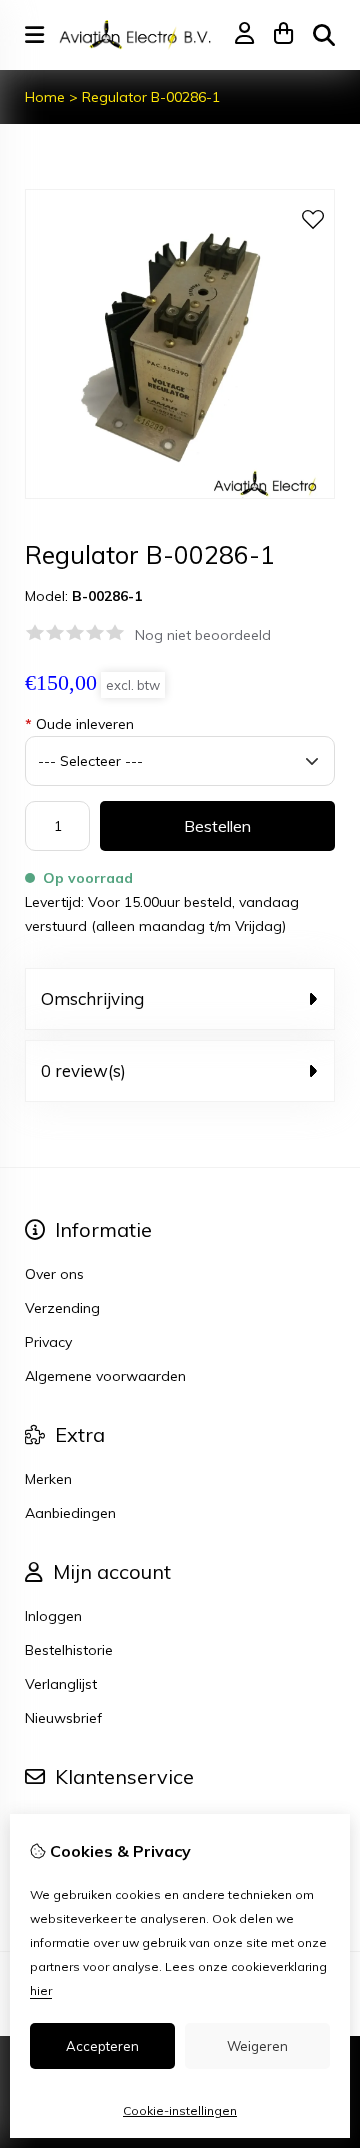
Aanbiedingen (70, 1513)
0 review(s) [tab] (83, 1070)
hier (41, 1990)
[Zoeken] (324, 35)
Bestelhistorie (69, 1650)
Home (45, 97)
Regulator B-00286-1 (151, 97)
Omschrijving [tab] (92, 998)
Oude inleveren (79, 724)
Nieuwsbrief (63, 1718)
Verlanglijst (61, 1684)
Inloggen (53, 1616)
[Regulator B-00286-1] (180, 494)
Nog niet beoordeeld (203, 635)
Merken (48, 1479)
